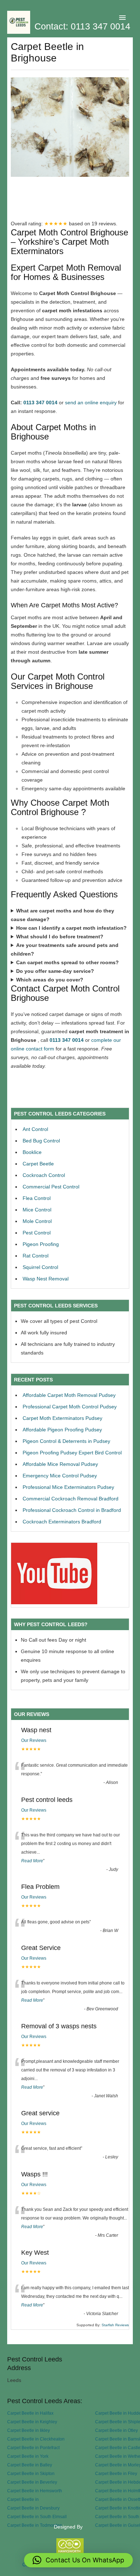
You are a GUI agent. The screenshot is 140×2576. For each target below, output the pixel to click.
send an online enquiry (91, 402)
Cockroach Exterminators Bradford (62, 1522)
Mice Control (37, 1210)
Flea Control (37, 1198)
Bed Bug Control (41, 1141)
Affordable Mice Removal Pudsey (60, 1464)
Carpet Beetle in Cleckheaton (36, 2439)
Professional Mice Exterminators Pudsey (68, 1487)
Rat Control (36, 1256)
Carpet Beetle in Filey (116, 2473)
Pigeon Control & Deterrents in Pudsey (66, 1441)
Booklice (32, 1152)
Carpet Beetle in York (28, 2456)
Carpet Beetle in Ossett (118, 2499)
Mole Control (37, 1221)
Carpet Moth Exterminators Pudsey (62, 1418)
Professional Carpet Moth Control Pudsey (70, 1407)
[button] (78, 2560)
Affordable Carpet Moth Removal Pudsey (69, 1395)
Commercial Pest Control (51, 1187)
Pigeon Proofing (41, 1244)
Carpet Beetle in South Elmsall (37, 2517)
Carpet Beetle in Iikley (29, 2430)
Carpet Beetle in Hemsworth (35, 2491)
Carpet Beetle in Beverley (32, 2482)
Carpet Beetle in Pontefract (33, 2448)
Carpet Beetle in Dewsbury (33, 2508)
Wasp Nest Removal (46, 1279)
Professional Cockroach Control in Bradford (72, 1510)
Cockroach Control (44, 1175)
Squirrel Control (40, 1267)
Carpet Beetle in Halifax (30, 2413)
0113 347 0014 (40, 402)
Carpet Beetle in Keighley (32, 2422)
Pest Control (37, 1233)
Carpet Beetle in (23, 2499)
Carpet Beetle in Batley (30, 2465)
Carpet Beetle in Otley (116, 2430)
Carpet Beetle (38, 1164)
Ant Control (35, 1129)
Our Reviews (34, 1740)
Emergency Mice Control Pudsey (60, 1476)
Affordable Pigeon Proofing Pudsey (62, 1430)
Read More (32, 1861)
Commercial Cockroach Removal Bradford (71, 1499)
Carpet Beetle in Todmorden (35, 2525)
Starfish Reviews (115, 2325)
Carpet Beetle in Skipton (31, 2473)
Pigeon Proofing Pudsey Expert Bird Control (72, 1453)
